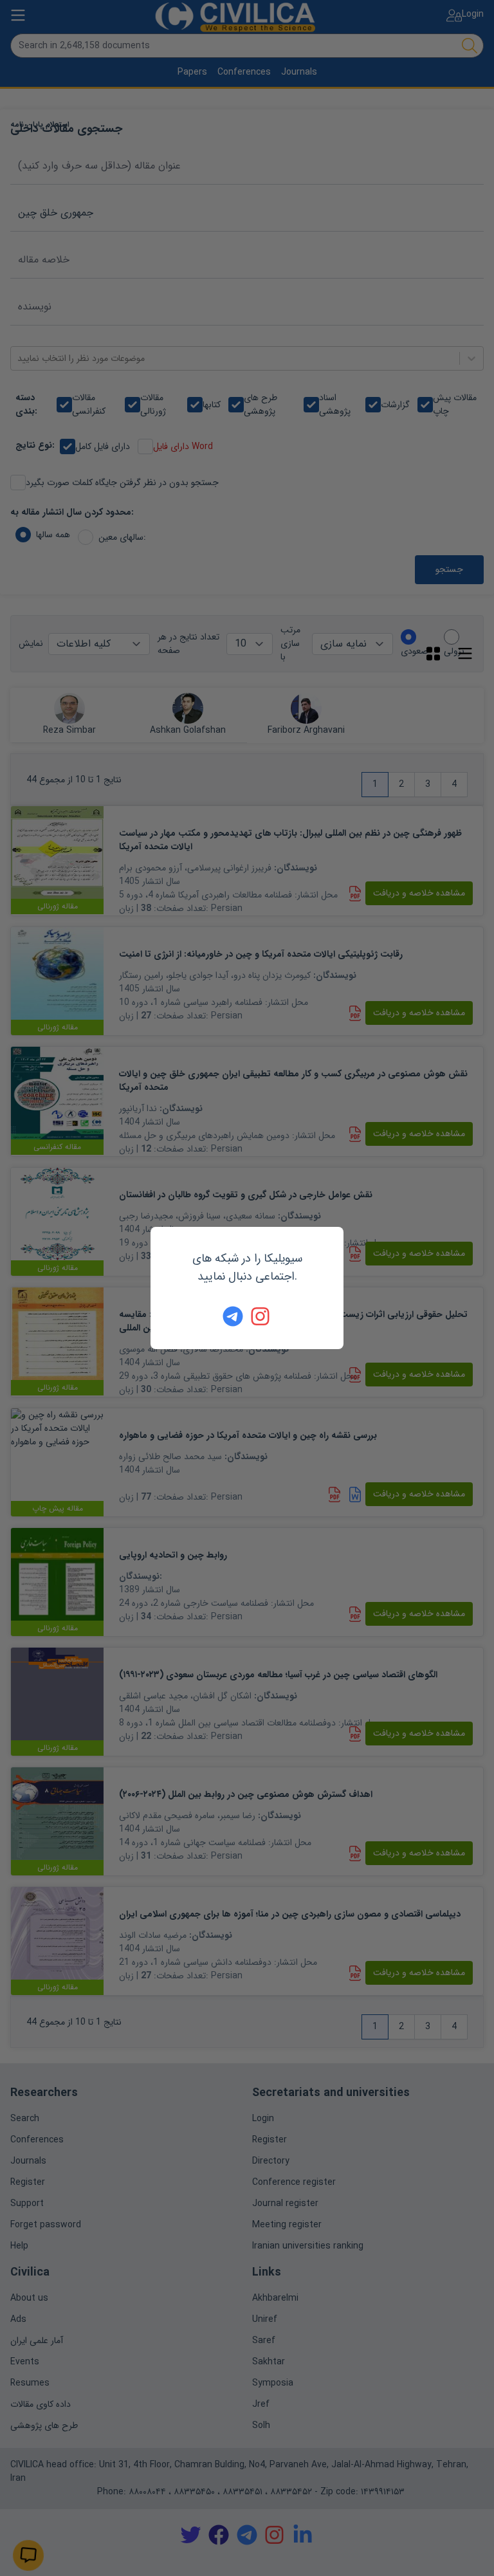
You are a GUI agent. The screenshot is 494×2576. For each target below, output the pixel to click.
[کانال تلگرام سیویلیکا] (233, 1316)
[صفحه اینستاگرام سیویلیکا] (261, 1316)
